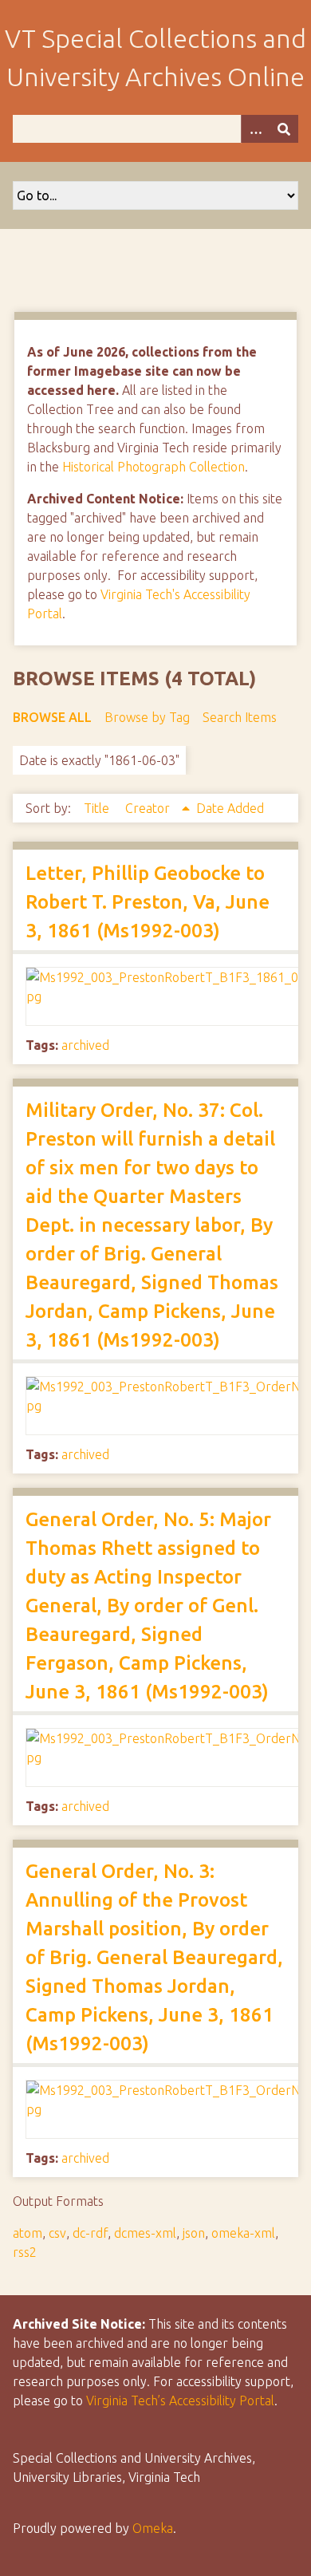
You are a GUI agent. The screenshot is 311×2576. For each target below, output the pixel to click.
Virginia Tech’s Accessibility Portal (180, 2400)
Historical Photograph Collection (154, 467)
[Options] (255, 129)
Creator (149, 808)
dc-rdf (90, 2233)
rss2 (25, 2252)
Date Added (230, 808)
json (194, 2233)
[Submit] (284, 129)
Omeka (153, 2528)
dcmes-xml (145, 2233)
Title (98, 808)
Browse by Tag (147, 717)
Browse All (52, 717)
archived (85, 1045)
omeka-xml (243, 2233)
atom (28, 2233)
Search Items (240, 717)
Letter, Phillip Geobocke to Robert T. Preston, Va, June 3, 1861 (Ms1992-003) (148, 902)
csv (57, 2233)
